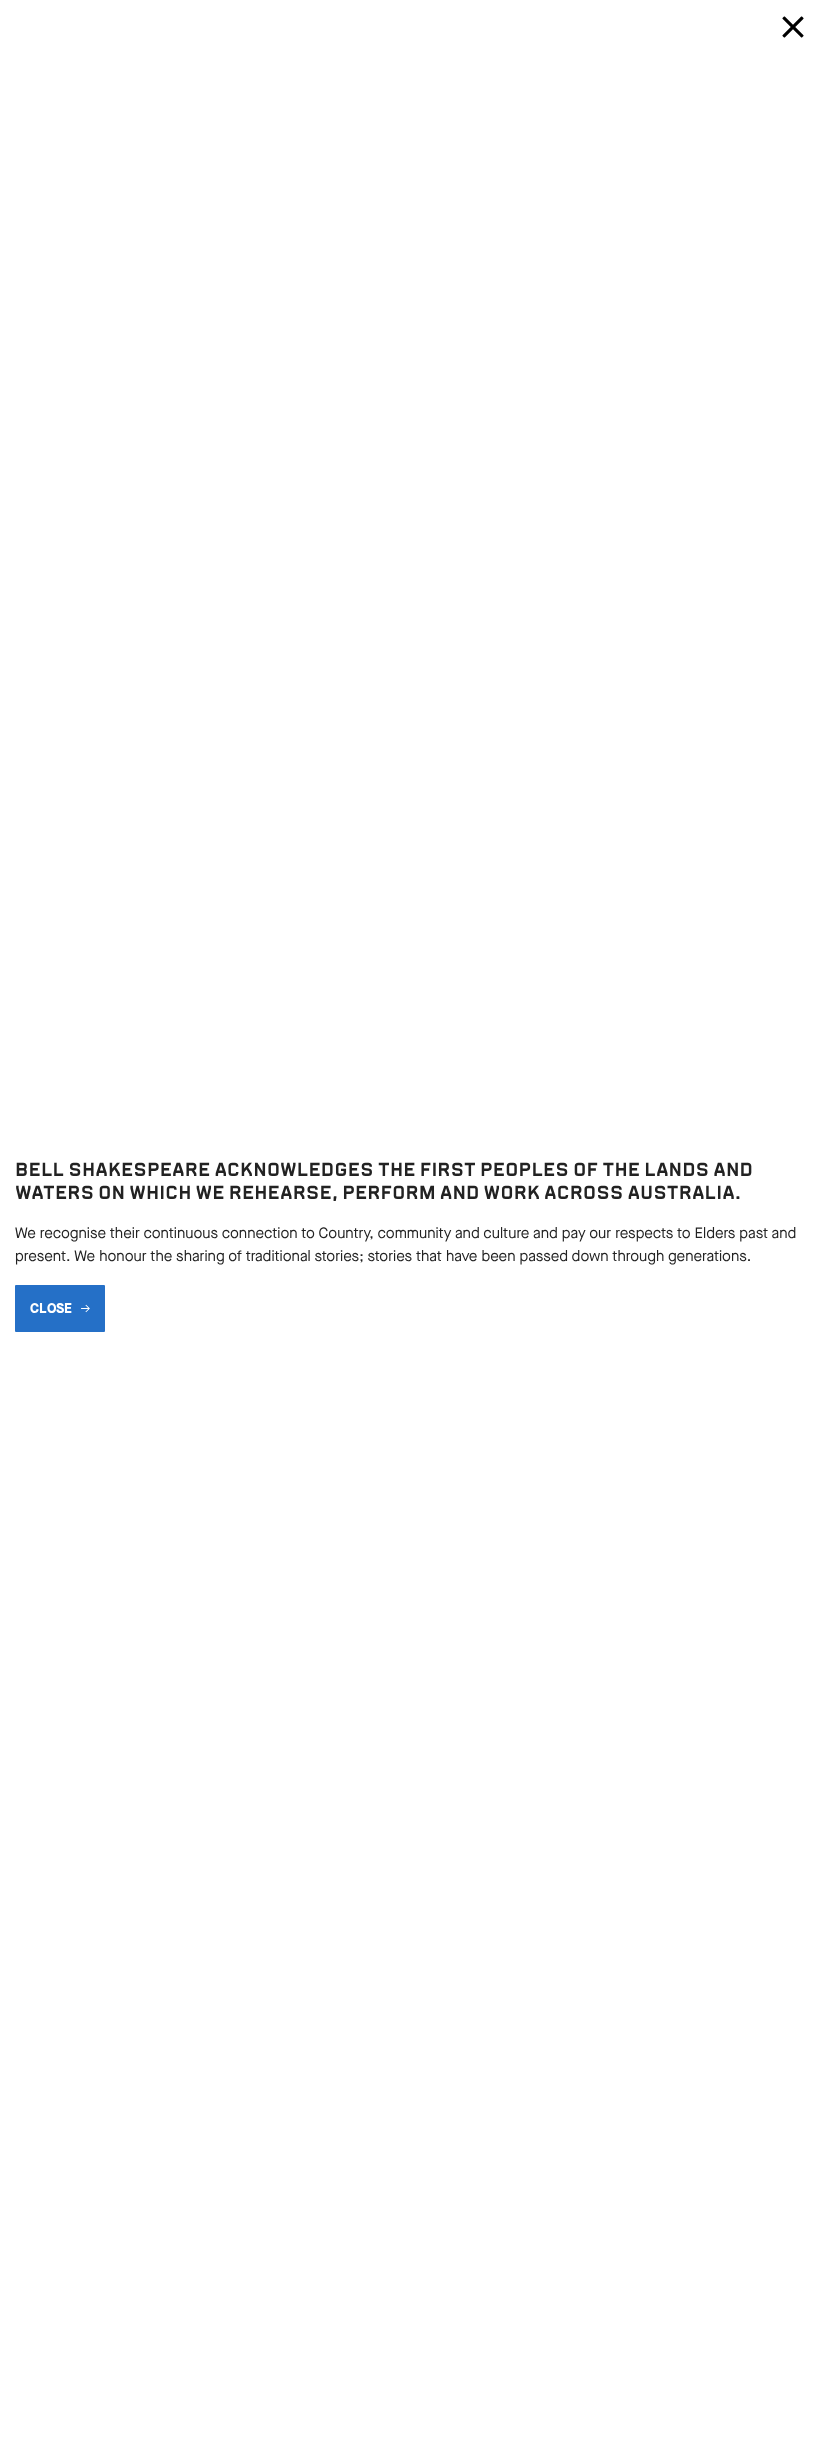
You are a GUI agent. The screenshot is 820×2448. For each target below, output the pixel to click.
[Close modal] (793, 27)
